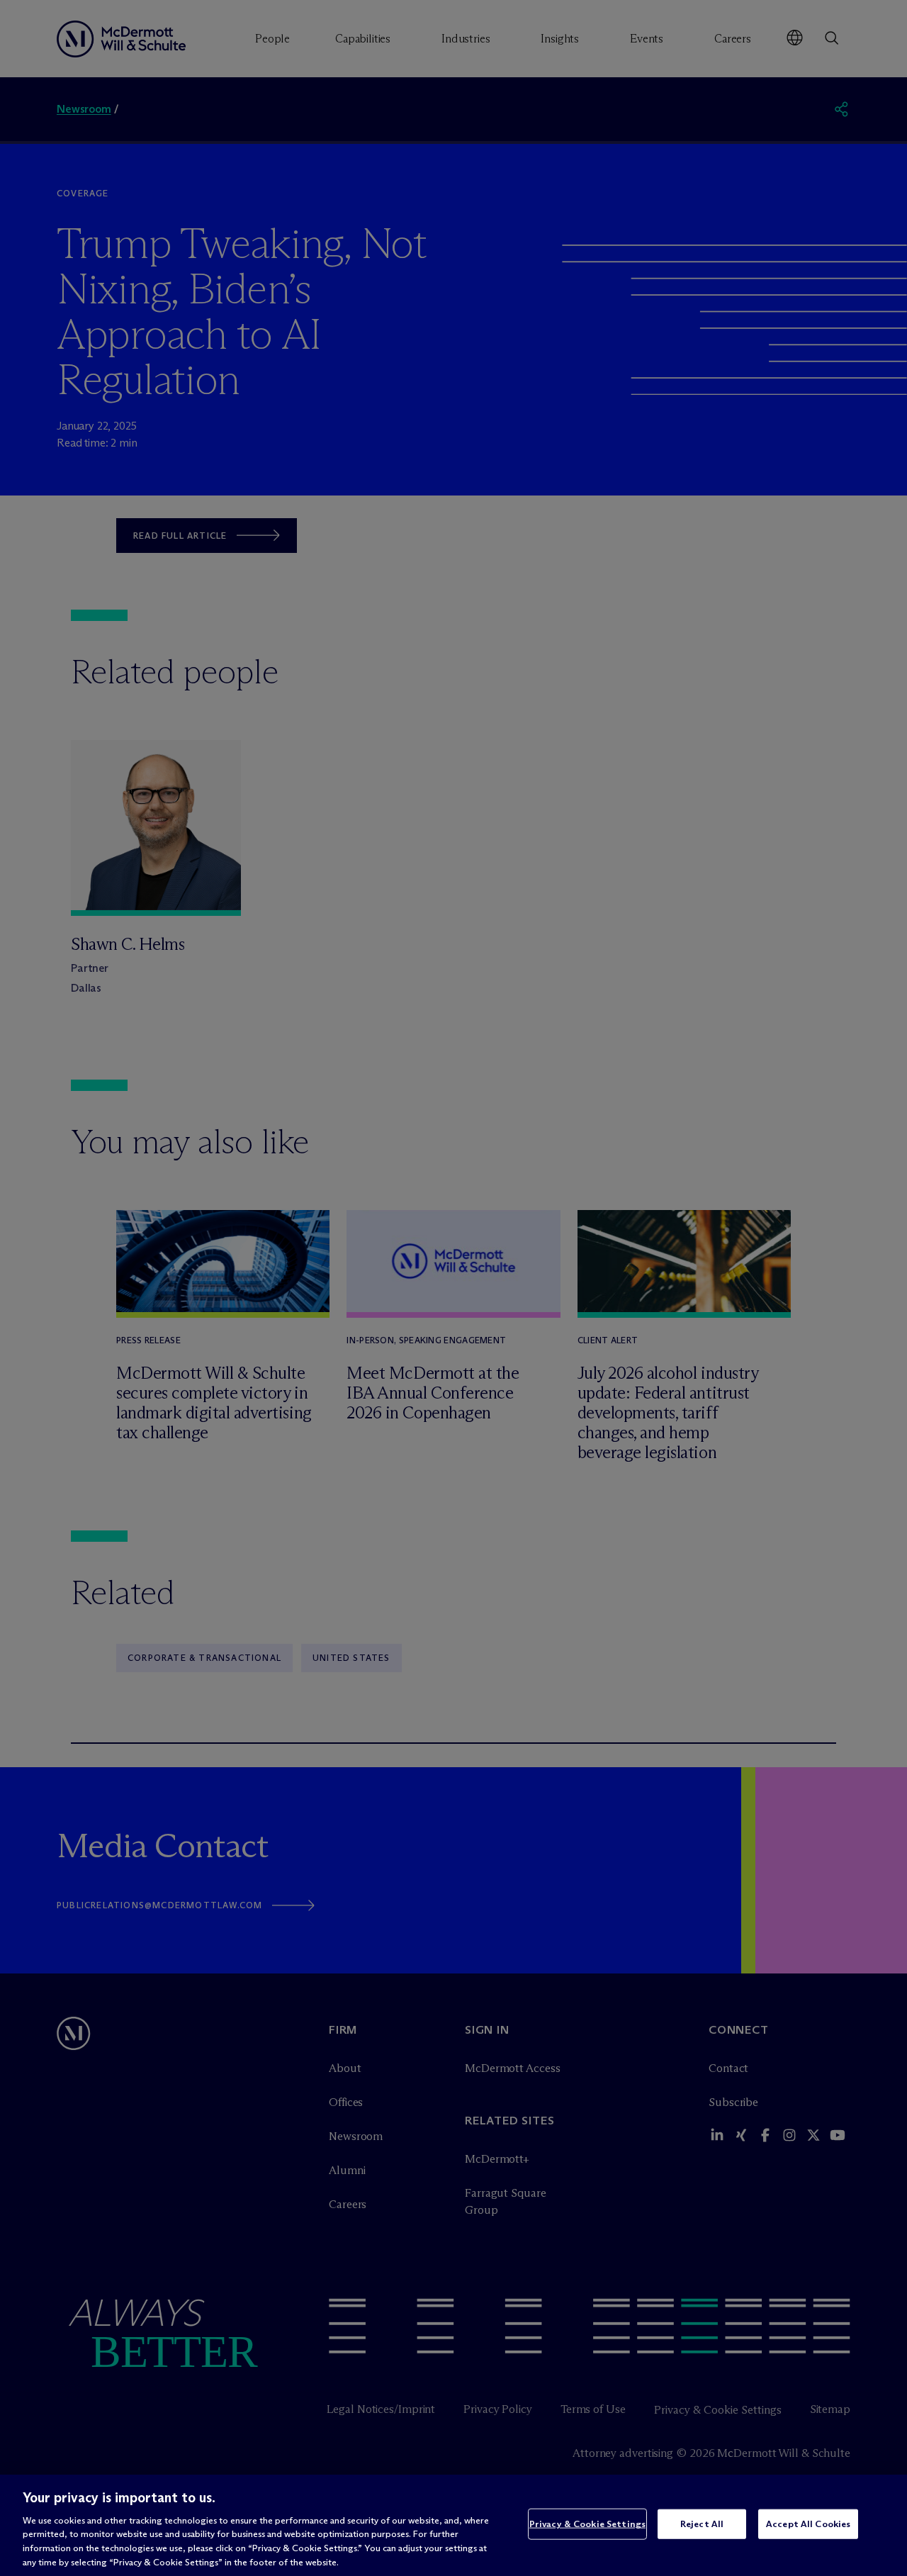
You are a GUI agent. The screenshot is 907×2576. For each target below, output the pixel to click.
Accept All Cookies (808, 2524)
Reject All (702, 2524)
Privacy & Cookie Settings (587, 2524)
